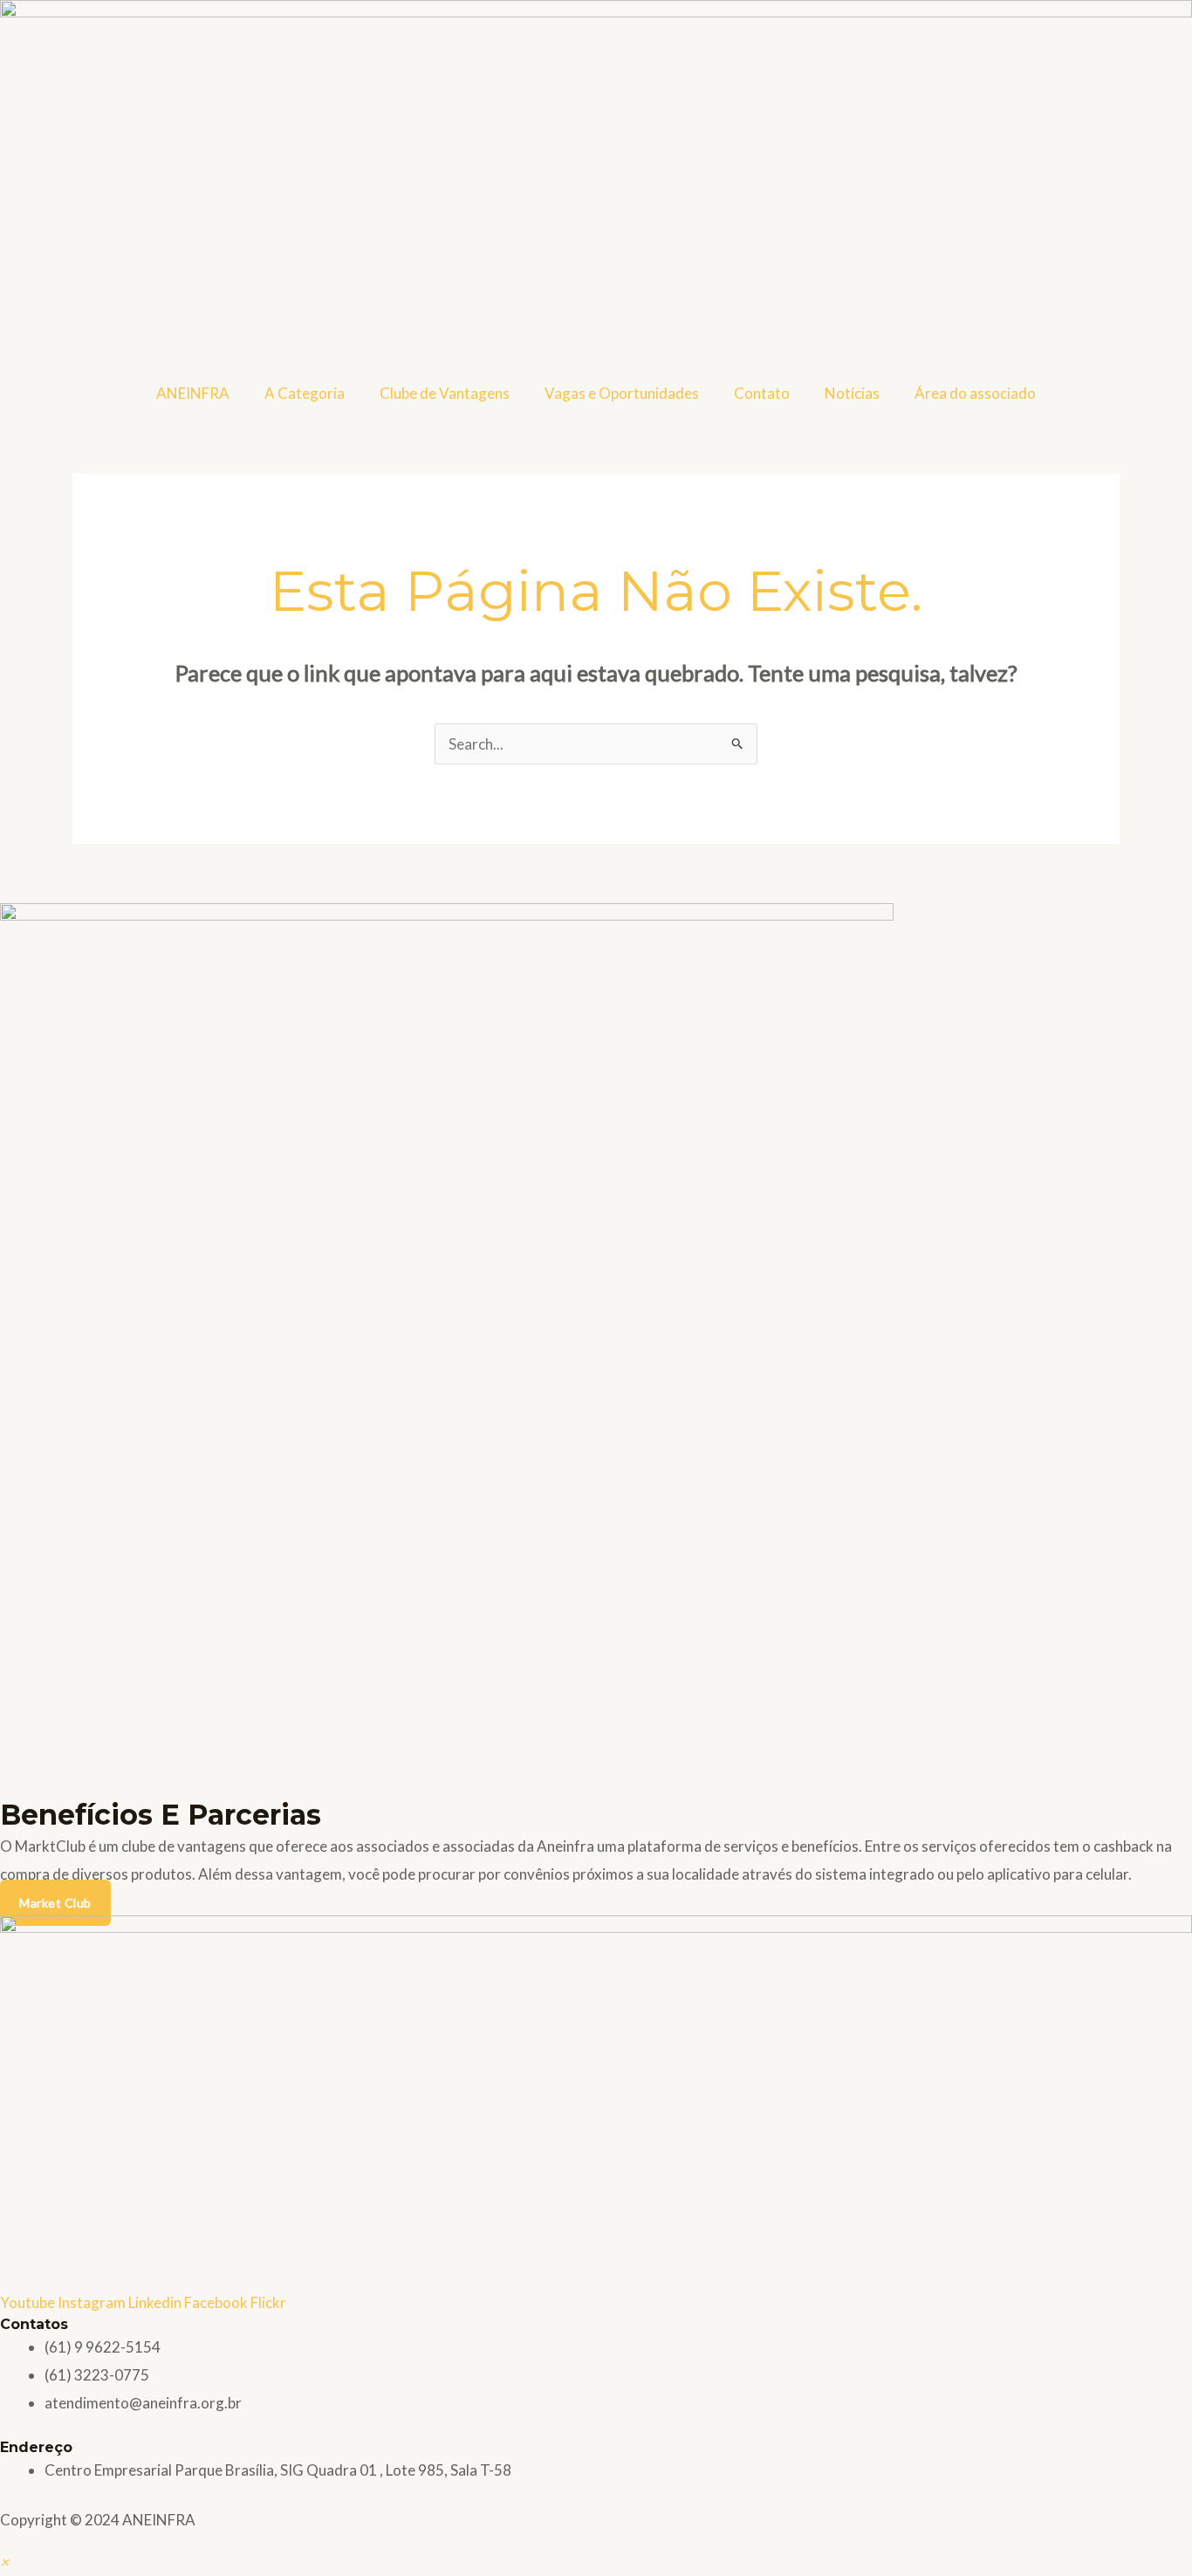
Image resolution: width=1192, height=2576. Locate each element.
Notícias (852, 393)
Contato (762, 393)
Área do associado (975, 393)
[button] (4, 2562)
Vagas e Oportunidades (622, 393)
